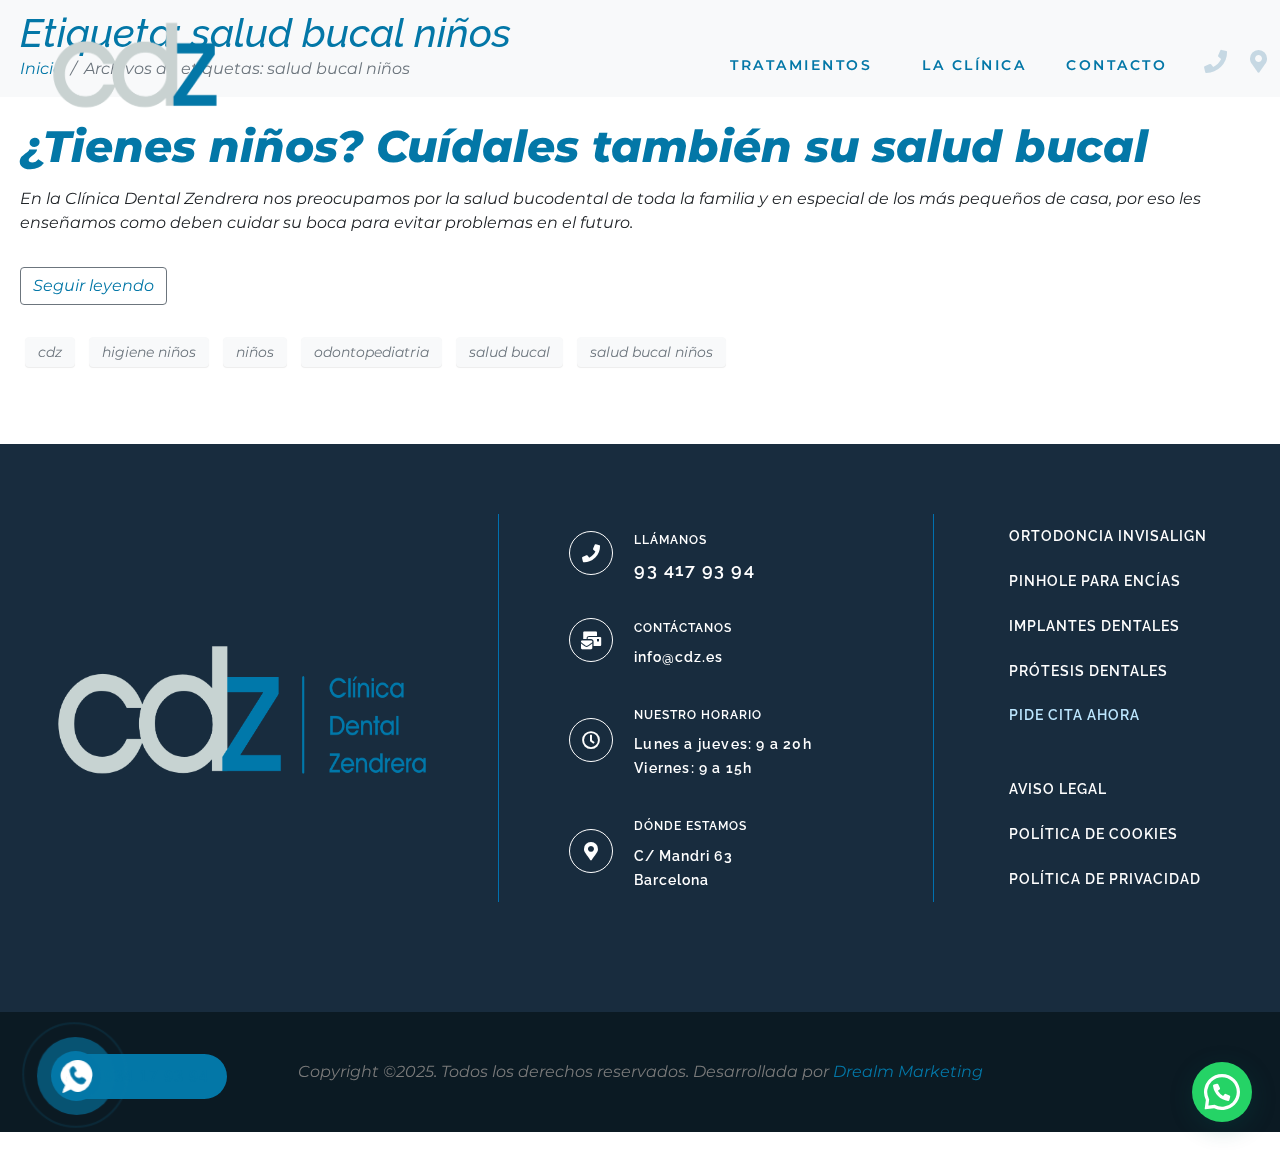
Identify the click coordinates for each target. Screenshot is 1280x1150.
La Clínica (974, 65)
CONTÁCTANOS (683, 628)
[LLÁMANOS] (591, 553)
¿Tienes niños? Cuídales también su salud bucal (584, 146)
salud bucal (509, 352)
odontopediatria (371, 352)
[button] (1222, 1092)
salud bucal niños (651, 352)
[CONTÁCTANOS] (591, 640)
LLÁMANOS (670, 540)
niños (255, 352)
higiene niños (149, 352)
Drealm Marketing (908, 1071)
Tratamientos (801, 65)
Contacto (1116, 65)
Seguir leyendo (93, 285)
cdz (50, 352)
